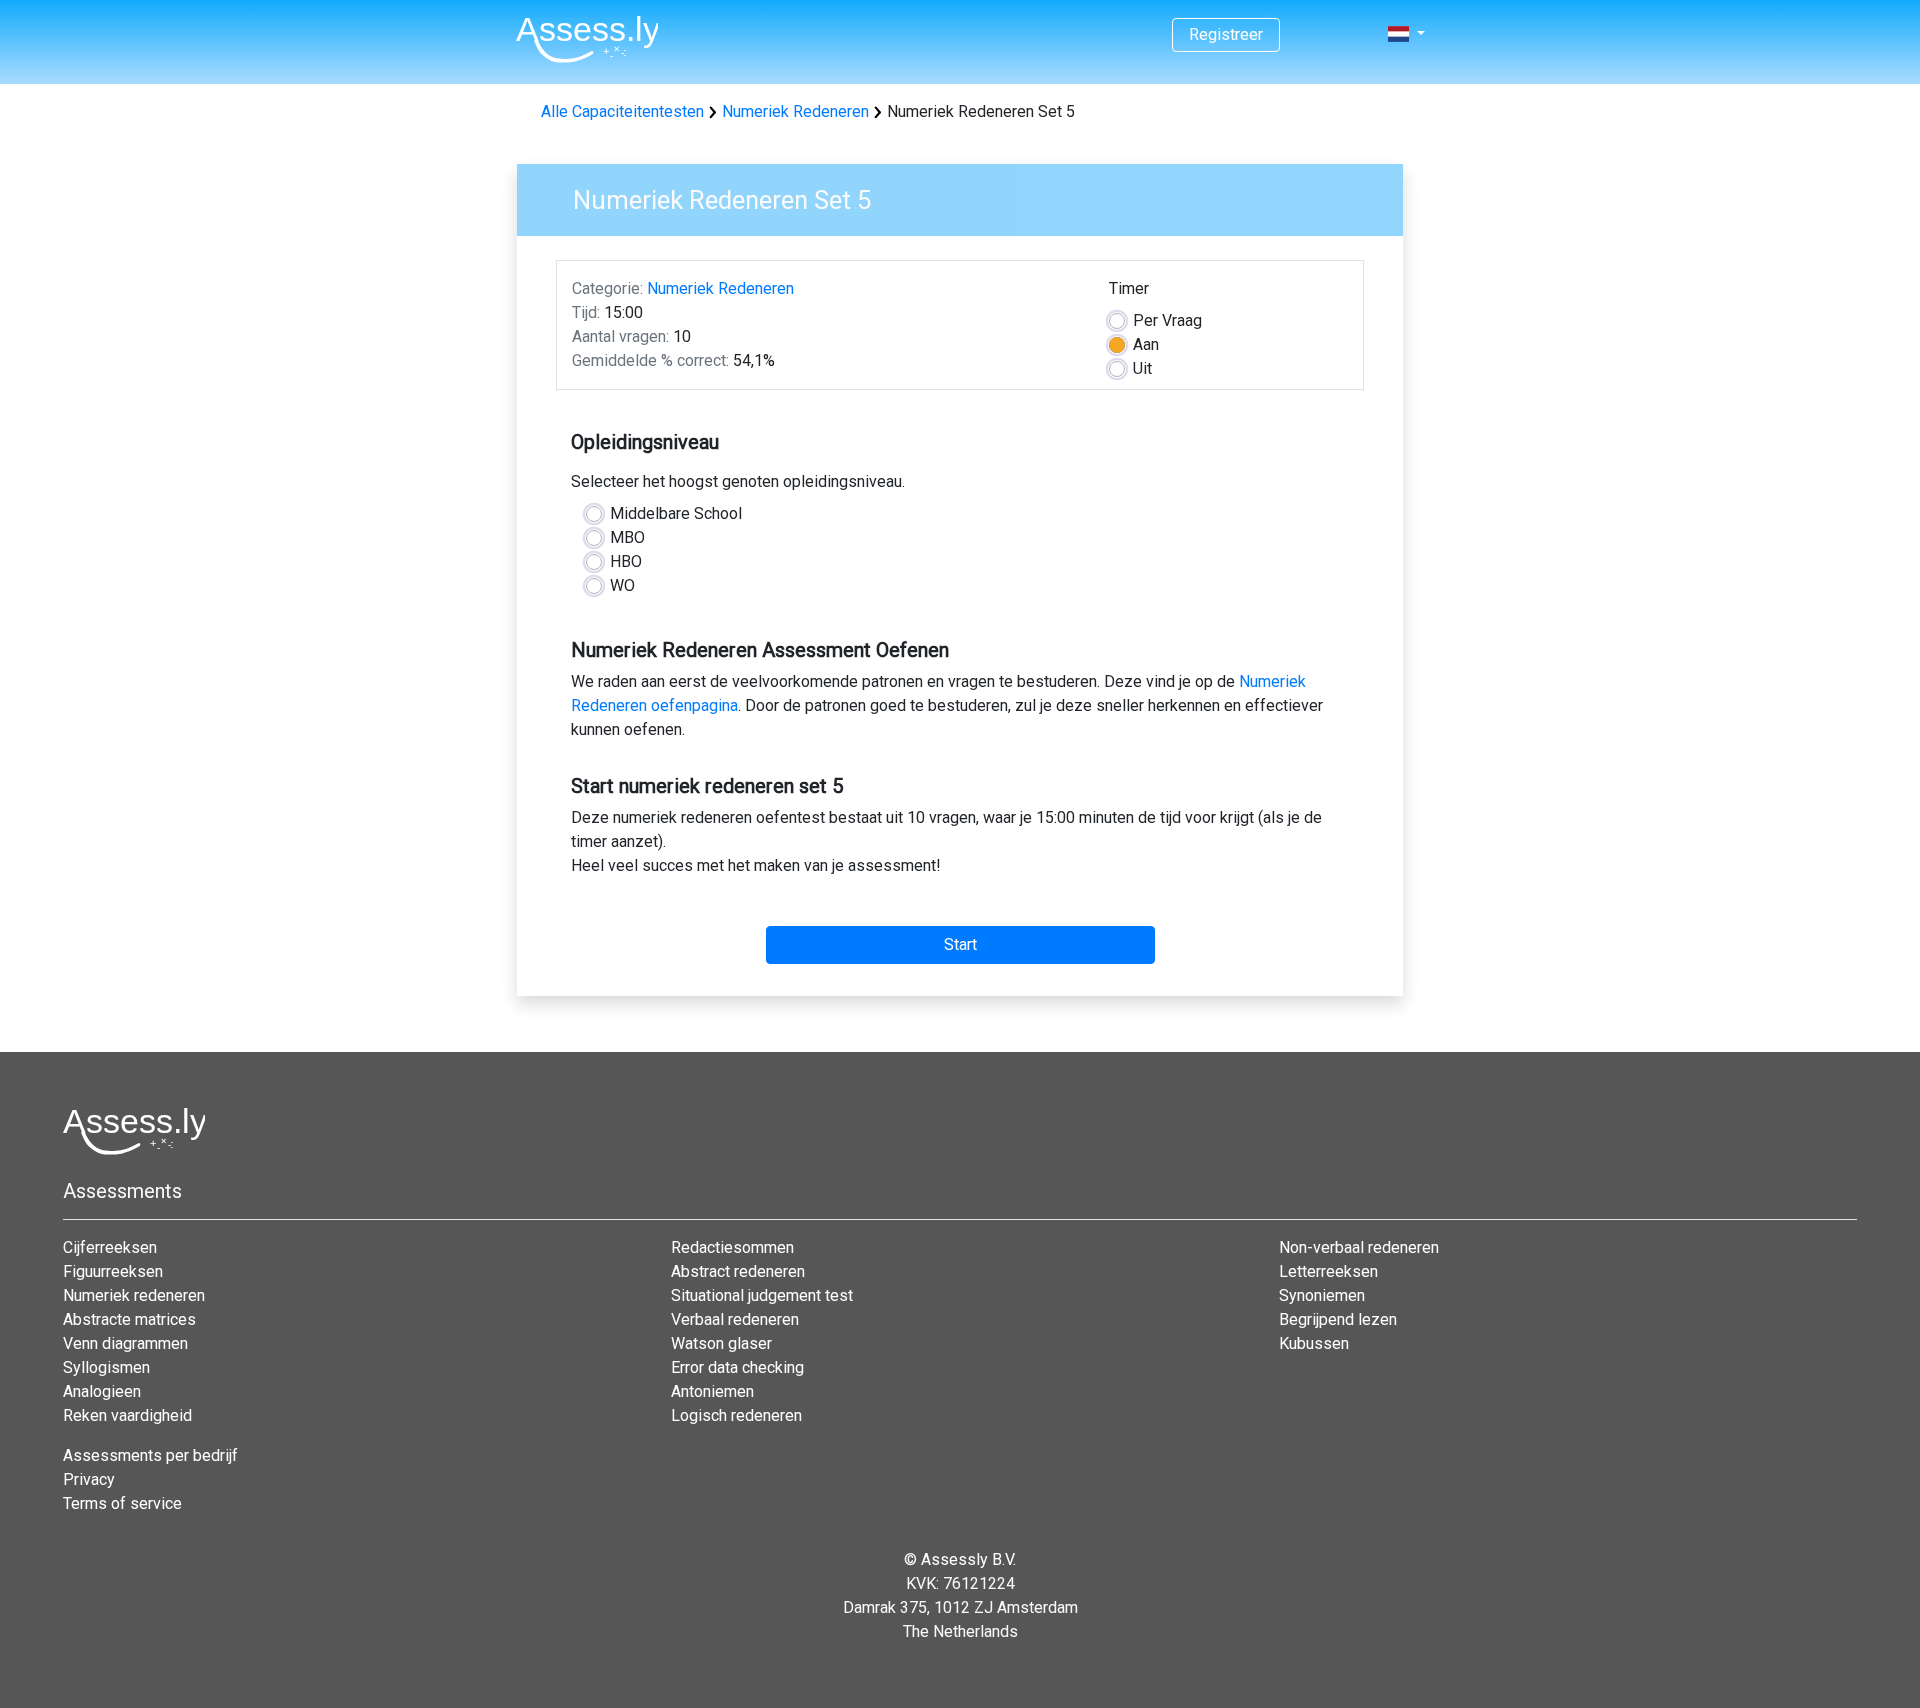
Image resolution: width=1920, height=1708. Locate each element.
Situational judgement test (762, 1295)
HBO (626, 561)
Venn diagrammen (125, 1343)
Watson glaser (721, 1343)
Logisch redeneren (736, 1415)
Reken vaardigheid (127, 1415)
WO (622, 585)
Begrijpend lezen (1338, 1319)
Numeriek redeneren (134, 1295)
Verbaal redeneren (735, 1319)
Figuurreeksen (113, 1271)
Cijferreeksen (110, 1247)
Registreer (1226, 34)
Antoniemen (712, 1391)
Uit (1142, 368)
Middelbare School (676, 513)
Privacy (89, 1479)
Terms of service (122, 1503)
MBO (627, 537)
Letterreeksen (1328, 1271)
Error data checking (737, 1367)
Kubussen (1314, 1343)
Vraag (1167, 320)
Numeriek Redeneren (795, 111)
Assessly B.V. (968, 1559)
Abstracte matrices (129, 1319)
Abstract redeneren (738, 1271)
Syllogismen (106, 1367)
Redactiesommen (732, 1247)
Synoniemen (1322, 1295)
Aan (1146, 344)
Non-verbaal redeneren (1359, 1247)
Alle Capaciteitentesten (622, 111)
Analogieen (102, 1391)
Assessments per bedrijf (150, 1455)
